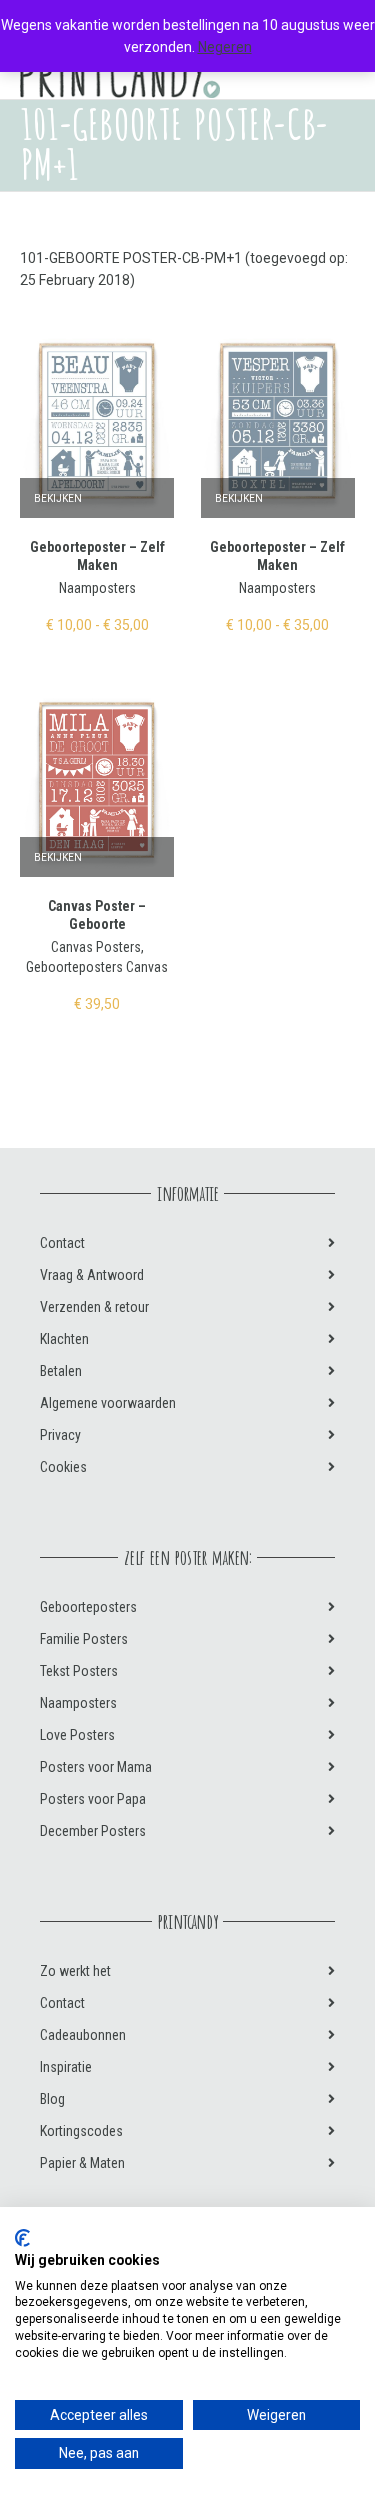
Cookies (63, 1467)
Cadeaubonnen (83, 2035)
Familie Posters (84, 1639)
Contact (62, 1243)
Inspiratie (66, 2067)
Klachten (64, 1339)
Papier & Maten (82, 2163)
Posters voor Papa (93, 1799)
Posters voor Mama (96, 1767)
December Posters (93, 1831)
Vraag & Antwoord (92, 1275)
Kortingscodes (81, 2131)
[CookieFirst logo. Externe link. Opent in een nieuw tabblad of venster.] (22, 2238)
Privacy (60, 1435)
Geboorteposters (88, 1607)
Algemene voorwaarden (108, 1403)
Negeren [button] (225, 47)
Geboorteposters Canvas (97, 967)
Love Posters (77, 1735)
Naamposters (97, 588)
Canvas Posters (96, 947)
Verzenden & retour (94, 1307)
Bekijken (58, 498)
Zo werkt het (75, 1971)
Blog (52, 2099)
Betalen (61, 1371)
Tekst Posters (79, 1671)
